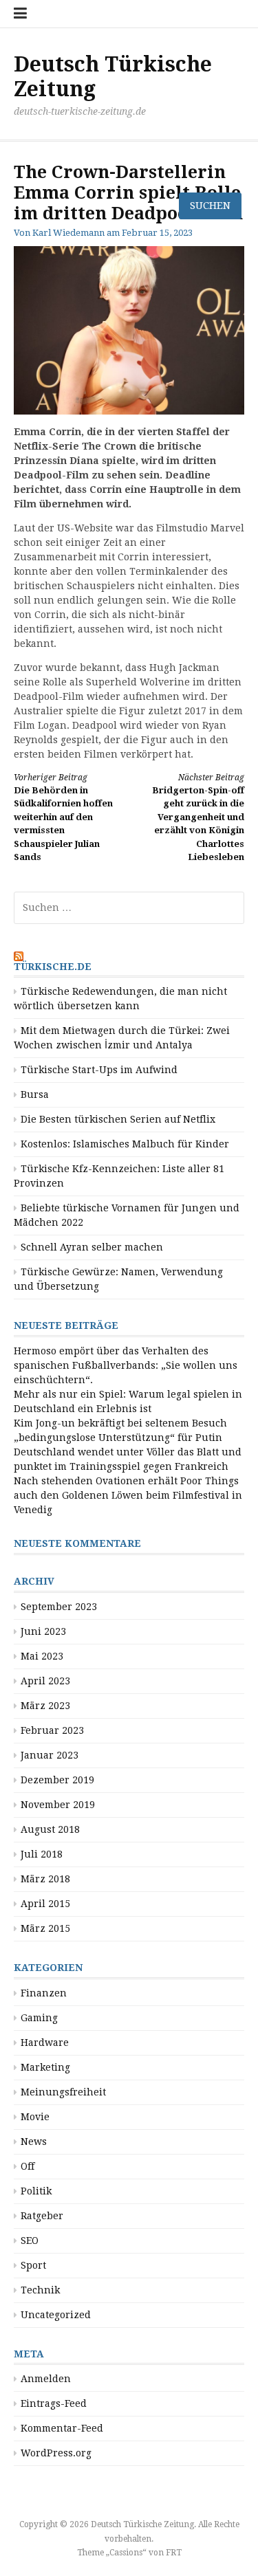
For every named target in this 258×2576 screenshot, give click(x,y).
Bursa (35, 1094)
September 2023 (59, 1607)
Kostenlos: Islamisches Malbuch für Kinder (125, 1144)
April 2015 (45, 1904)
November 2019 (58, 1805)
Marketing (45, 2067)
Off (28, 2166)
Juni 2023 (43, 1631)
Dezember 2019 (57, 1780)
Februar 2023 (52, 1730)
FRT (174, 2553)
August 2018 (50, 1829)
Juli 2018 (42, 1854)
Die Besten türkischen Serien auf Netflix (118, 1119)
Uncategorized (56, 2315)
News (34, 2142)
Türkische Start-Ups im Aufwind (99, 1070)
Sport (33, 2265)
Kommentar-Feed (62, 2428)
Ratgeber (42, 2216)
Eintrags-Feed (54, 2403)
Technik (40, 2290)
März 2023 (45, 1706)
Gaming (39, 2018)
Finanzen (44, 1993)
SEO (30, 2241)
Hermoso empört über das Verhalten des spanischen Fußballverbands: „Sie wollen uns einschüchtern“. (126, 1365)
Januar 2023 (50, 1755)
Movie (35, 2117)
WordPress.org (56, 2453)
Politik (36, 2191)
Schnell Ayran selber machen (92, 1247)
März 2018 (45, 1879)
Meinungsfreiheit (63, 2092)
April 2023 (45, 1681)
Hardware (45, 2043)
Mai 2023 (42, 1656)
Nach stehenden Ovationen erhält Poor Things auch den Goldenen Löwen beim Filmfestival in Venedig (128, 1495)
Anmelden (46, 2379)
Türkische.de (53, 967)
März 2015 (45, 1928)
